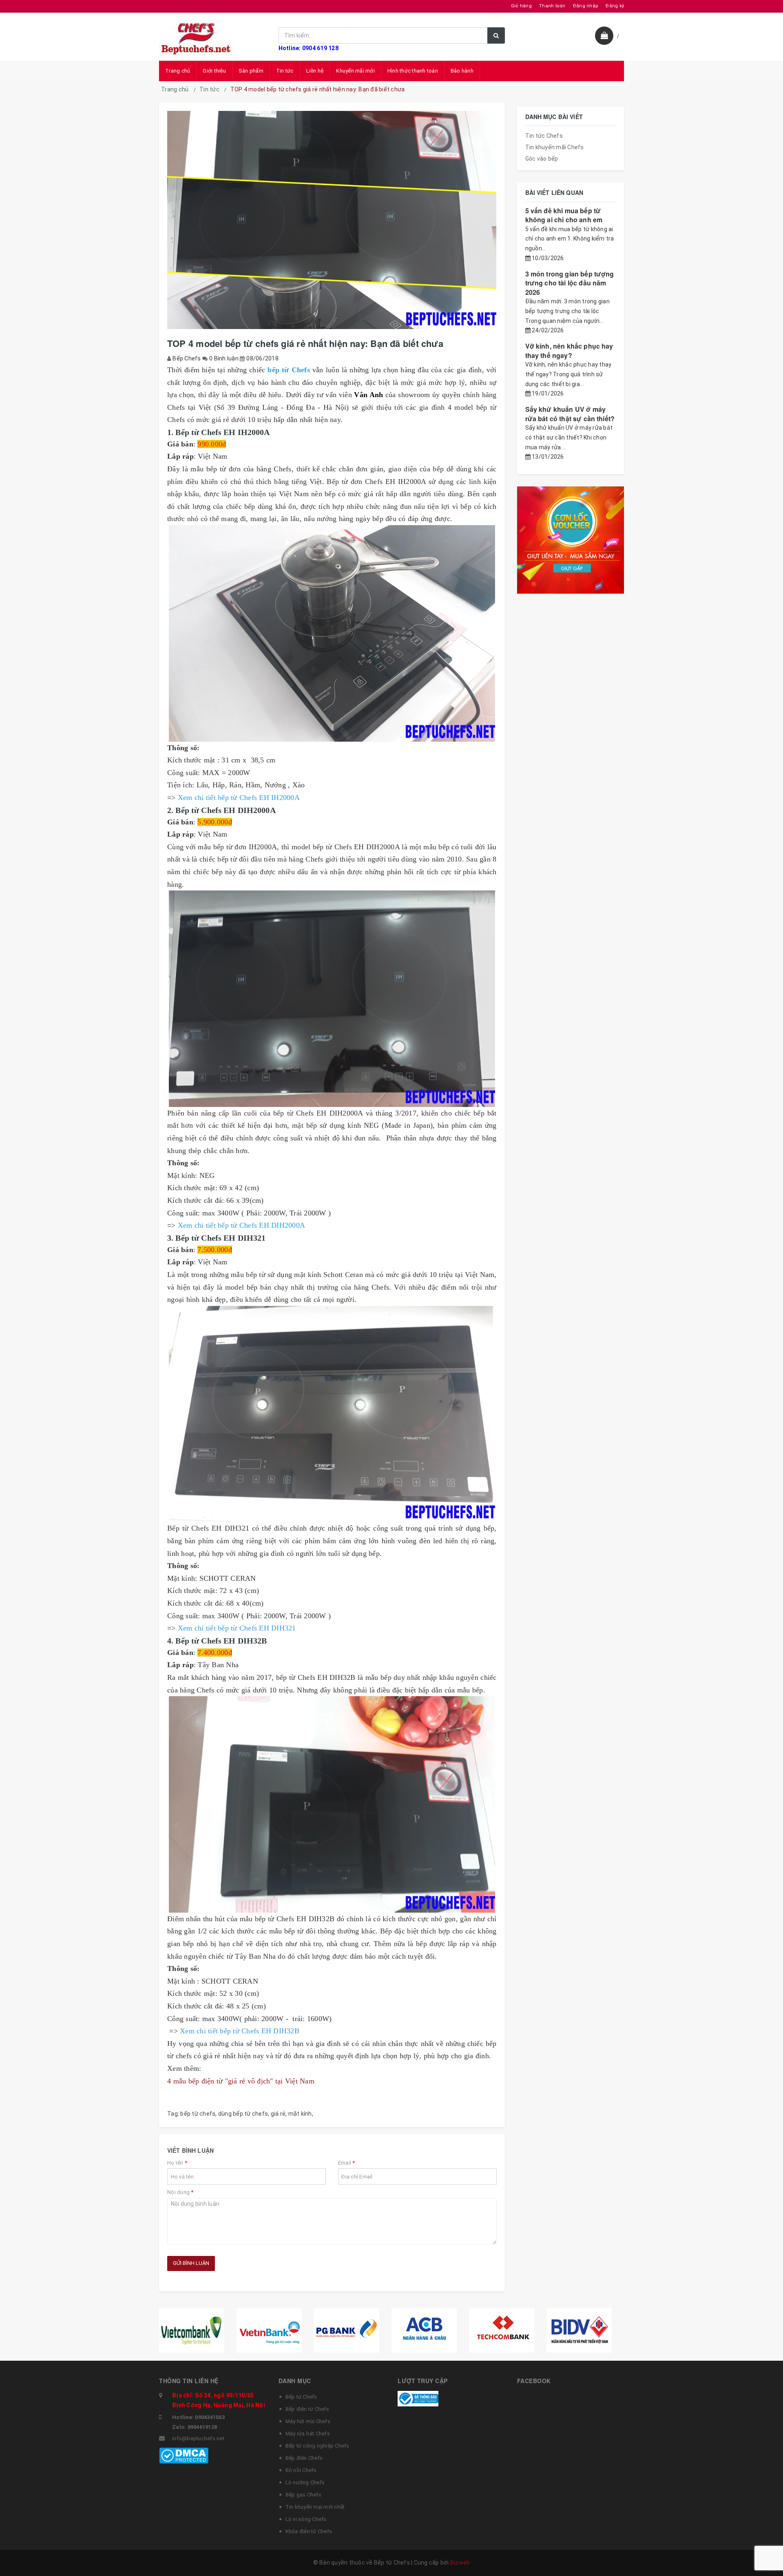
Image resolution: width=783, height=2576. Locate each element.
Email (347, 2163)
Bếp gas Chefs (303, 2495)
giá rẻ (278, 2114)
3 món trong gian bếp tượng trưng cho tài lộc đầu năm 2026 (570, 283)
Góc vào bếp (542, 159)
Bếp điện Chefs (304, 2458)
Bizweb (460, 2563)
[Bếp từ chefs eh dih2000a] (332, 999)
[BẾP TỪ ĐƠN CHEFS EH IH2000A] (332, 633)
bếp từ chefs (198, 2114)
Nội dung (180, 2192)
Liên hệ (315, 71)
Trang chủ (178, 71)
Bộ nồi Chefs (301, 2470)
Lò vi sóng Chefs (306, 2519)
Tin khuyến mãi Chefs (555, 147)
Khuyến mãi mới (355, 71)
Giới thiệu (214, 71)
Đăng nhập (586, 6)
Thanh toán (552, 6)
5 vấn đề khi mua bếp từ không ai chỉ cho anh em (564, 215)
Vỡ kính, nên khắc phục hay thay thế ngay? (569, 350)
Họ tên (177, 2163)
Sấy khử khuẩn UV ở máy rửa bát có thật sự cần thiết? (570, 414)
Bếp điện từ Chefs (307, 2409)
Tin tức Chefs (544, 136)
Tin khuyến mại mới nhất (315, 2507)
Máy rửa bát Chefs (308, 2434)
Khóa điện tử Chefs (309, 2531)
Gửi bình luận (191, 2263)
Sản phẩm (251, 71)
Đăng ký (615, 6)
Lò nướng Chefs (305, 2482)
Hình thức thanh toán (413, 71)
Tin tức (285, 71)
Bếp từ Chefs (301, 2397)
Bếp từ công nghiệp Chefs (317, 2446)
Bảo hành (462, 71)
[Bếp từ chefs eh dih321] (332, 1414)
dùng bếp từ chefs (243, 2114)
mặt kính (300, 2114)
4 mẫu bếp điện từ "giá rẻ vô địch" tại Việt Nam (241, 2081)
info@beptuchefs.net (198, 2438)
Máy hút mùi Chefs (308, 2421)
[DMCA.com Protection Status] (184, 2455)
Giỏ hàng (521, 6)
